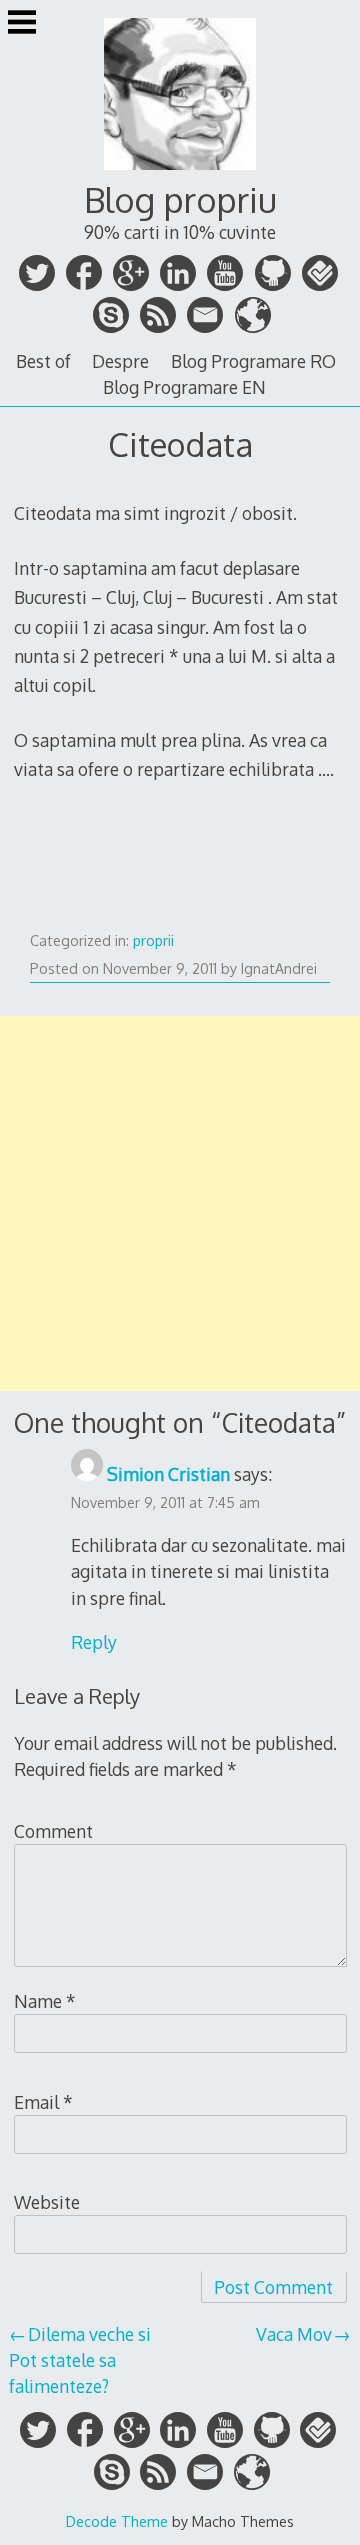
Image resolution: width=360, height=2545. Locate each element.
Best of (43, 361)
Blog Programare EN (184, 387)
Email (43, 2102)
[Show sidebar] (22, 24)
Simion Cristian (168, 1474)
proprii (153, 940)
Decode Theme (117, 2521)
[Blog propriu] (180, 171)
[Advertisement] (180, 1203)
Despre (120, 361)
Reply (94, 1642)
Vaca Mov (294, 2334)
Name (45, 2001)
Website (47, 2202)
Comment (53, 1831)
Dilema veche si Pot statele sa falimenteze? (80, 2360)
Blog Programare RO (253, 361)
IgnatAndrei (279, 968)
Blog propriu (180, 199)
